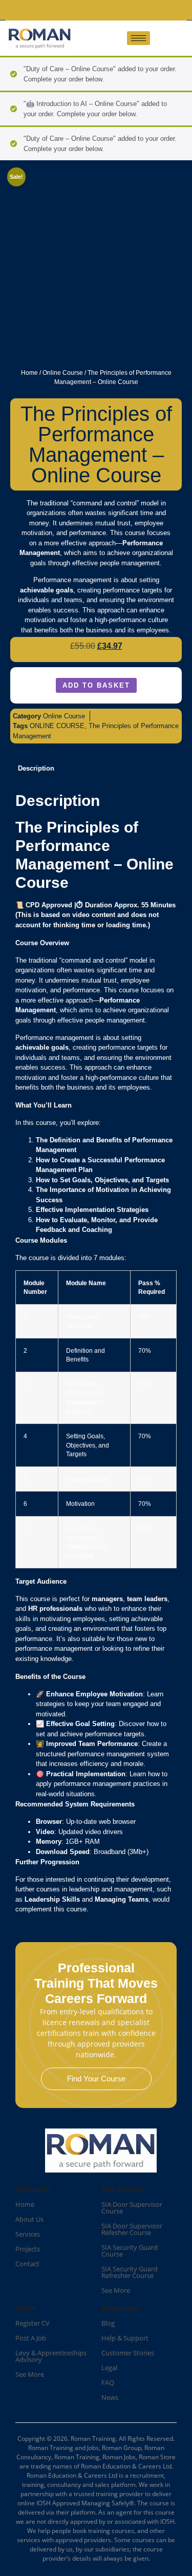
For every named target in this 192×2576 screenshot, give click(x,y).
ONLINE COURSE (57, 726)
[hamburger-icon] (138, 38)
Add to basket (96, 685)
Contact (27, 2264)
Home (29, 373)
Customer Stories (128, 2353)
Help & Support (125, 2338)
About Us (29, 2219)
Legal (109, 2368)
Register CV (33, 2323)
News (110, 2397)
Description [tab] (36, 768)
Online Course (63, 373)
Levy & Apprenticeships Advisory (51, 2356)
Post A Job (31, 2338)
